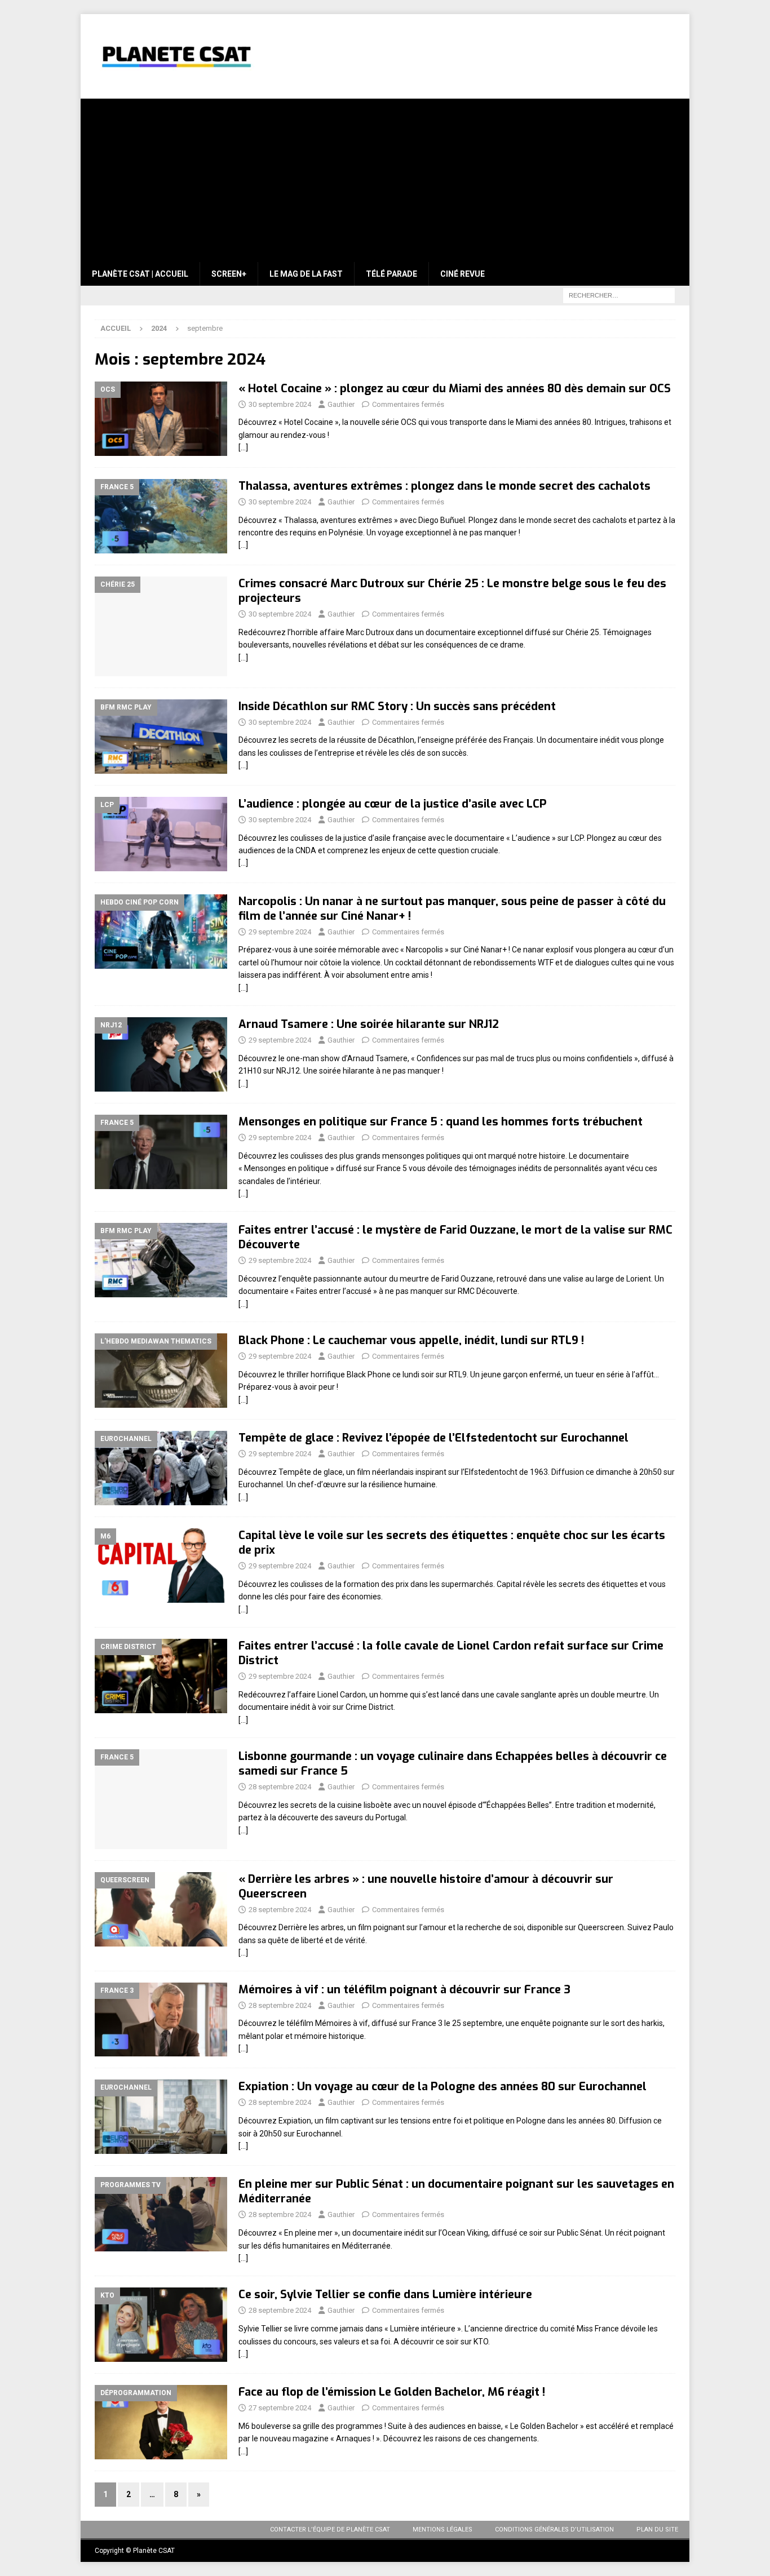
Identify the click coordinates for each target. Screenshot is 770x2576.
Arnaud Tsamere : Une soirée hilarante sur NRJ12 (369, 1024)
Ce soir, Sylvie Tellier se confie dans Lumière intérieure (385, 2295)
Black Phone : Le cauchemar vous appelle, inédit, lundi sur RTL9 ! (411, 1340)
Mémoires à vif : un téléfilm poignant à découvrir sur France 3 (404, 1990)
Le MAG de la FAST (306, 274)
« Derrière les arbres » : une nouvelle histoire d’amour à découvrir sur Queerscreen (426, 1886)
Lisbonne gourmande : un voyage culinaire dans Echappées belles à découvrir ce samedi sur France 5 (453, 1764)
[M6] (161, 1566)
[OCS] (161, 419)
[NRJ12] (161, 1054)
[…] (243, 447)
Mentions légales (442, 2530)
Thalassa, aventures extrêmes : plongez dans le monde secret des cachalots (444, 486)
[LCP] (161, 834)
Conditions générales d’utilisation (554, 2530)
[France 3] (161, 2020)
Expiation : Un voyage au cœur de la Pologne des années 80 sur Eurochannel (442, 2087)
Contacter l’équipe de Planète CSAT (330, 2530)
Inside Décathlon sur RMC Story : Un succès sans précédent (397, 706)
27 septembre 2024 (280, 2408)
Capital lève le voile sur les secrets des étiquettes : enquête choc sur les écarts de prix (452, 1543)
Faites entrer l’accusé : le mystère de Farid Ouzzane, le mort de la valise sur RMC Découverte (455, 1237)
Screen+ (229, 274)
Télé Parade (391, 274)
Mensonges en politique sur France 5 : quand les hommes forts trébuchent (441, 1122)
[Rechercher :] (619, 295)
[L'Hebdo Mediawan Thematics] (161, 1371)
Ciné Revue (463, 274)
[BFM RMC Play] (161, 737)
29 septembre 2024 (280, 932)
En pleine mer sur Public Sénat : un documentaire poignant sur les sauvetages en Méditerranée (456, 2191)
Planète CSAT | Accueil (140, 274)
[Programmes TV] (161, 2214)
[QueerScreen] (161, 1909)
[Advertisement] (385, 178)
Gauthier (341, 404)
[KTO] (161, 2325)
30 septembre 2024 (280, 404)
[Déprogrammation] (161, 2422)
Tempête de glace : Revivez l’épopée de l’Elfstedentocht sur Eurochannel (433, 1438)
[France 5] (161, 516)
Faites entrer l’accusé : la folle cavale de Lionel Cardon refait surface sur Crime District (451, 1653)
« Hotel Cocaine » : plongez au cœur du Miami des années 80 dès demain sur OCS (455, 389)
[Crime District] (161, 1676)
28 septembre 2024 (280, 1787)
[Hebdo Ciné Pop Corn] (161, 932)
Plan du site (657, 2530)
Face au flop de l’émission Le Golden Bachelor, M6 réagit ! (392, 2392)
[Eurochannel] (161, 1468)
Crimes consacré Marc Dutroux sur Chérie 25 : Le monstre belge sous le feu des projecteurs (452, 591)
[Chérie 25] (161, 626)
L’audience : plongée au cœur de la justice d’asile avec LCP (393, 804)
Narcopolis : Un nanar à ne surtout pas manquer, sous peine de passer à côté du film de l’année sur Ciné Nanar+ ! (452, 909)
